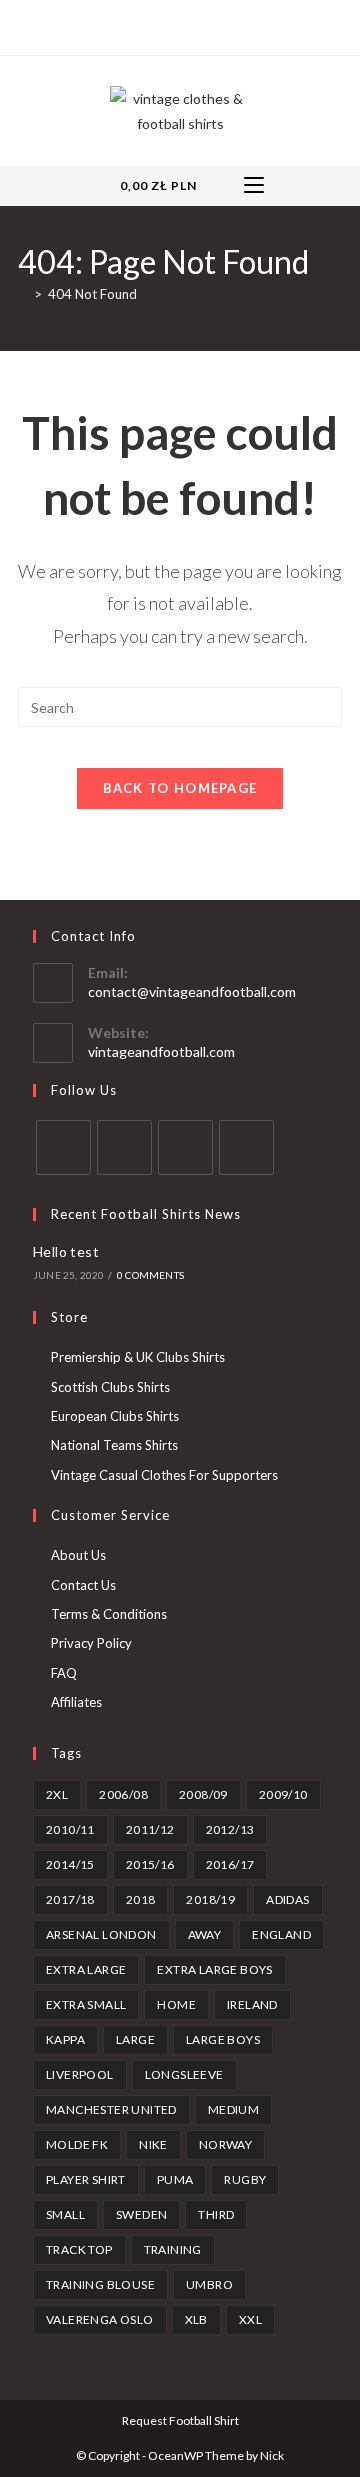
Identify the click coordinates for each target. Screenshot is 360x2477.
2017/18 (70, 1899)
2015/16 (150, 1864)
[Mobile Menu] (254, 186)
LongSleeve (184, 2074)
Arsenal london (101, 1934)
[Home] (23, 294)
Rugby (245, 2179)
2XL (57, 1794)
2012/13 (230, 1829)
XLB (196, 2319)
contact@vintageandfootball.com (192, 991)
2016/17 (230, 1864)
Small (65, 2214)
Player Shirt (86, 2179)
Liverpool (80, 2074)
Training (173, 2249)
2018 (141, 1899)
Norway (225, 2144)
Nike (153, 2144)
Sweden (141, 2214)
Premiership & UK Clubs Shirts (138, 1357)
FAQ (64, 1673)
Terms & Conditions (109, 1614)
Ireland (252, 2004)
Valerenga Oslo (100, 2319)
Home (176, 2004)
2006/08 (123, 1794)
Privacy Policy (91, 1643)
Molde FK (77, 2144)
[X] (134, 25)
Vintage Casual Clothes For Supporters (164, 1475)
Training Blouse (100, 2284)
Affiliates (76, 1702)
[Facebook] (154, 25)
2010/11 (70, 1829)
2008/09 (203, 1794)
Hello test (66, 1251)
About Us (78, 1555)
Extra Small (86, 2004)
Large (135, 2039)
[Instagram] (200, 25)
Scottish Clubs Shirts (110, 1387)
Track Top (79, 2249)
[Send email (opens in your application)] (223, 25)
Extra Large (86, 1969)
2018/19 (210, 1899)
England (281, 1934)
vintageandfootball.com (161, 1051)
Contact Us (83, 1585)
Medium (233, 2109)
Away (205, 1934)
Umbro (209, 2284)
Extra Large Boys (214, 1969)
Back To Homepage (180, 788)
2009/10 (283, 1794)
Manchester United (111, 2109)
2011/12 (150, 1829)
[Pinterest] (177, 25)
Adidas (287, 1899)
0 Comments (150, 1275)
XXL (250, 2319)
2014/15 (70, 1864)
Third (216, 2214)
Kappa (65, 2039)
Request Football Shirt (180, 2420)
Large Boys (223, 2039)
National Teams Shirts (114, 1445)
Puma (175, 2179)
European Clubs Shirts (115, 1416)
